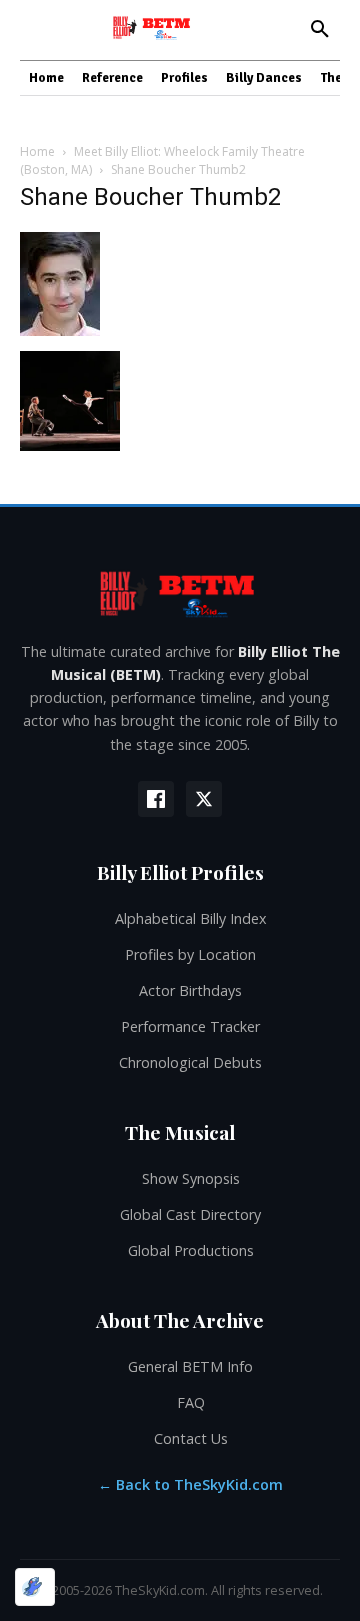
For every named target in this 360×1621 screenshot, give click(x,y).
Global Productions (191, 1250)
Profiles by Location (190, 954)
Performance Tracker (190, 1026)
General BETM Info (190, 1366)
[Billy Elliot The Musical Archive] (180, 593)
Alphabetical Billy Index (191, 918)
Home (37, 151)
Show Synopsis (191, 1178)
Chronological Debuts (190, 1062)
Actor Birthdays (190, 990)
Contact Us (191, 1438)
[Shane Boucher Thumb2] (60, 330)
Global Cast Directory (190, 1214)
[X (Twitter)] (204, 799)
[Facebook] (156, 799)
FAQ (191, 1402)
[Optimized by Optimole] (35, 1587)
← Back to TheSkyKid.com (190, 1484)
